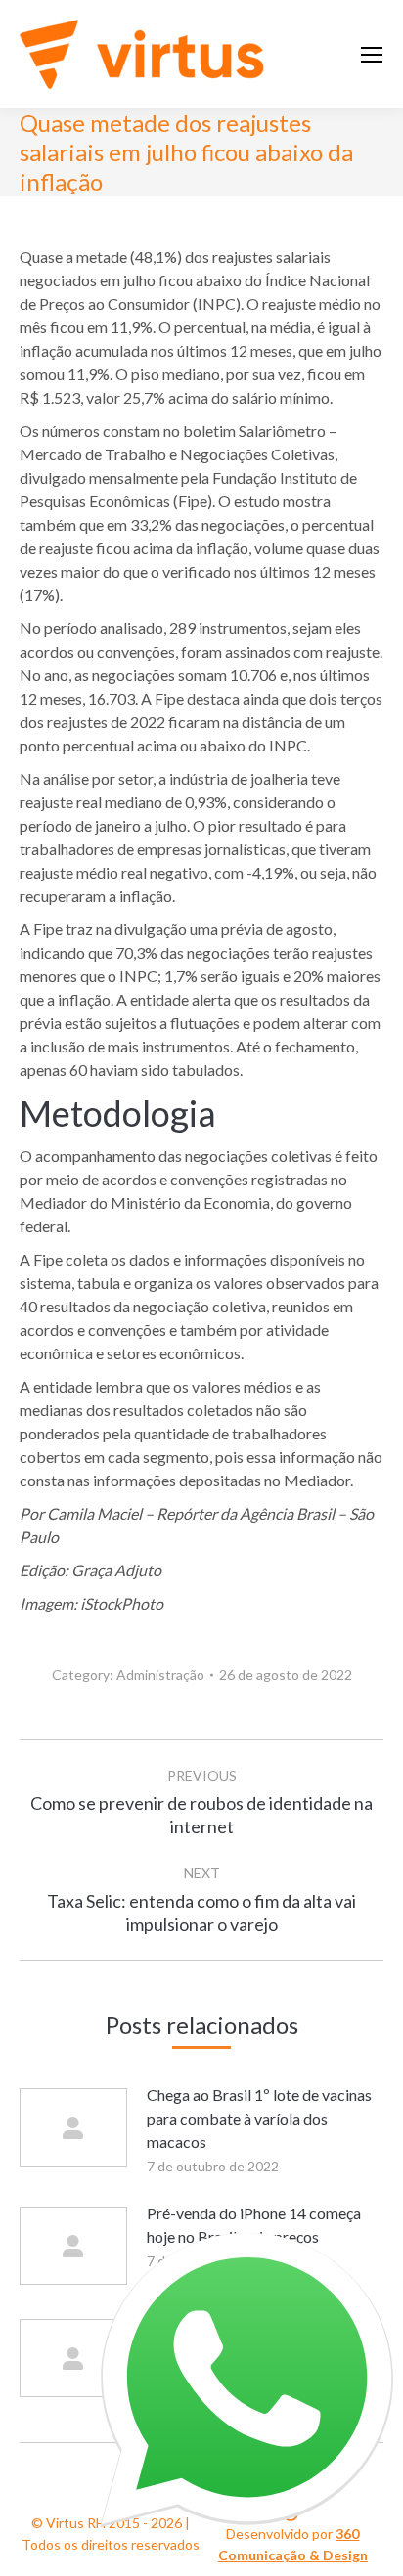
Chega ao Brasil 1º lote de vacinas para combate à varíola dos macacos (259, 2118)
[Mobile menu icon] (372, 55)
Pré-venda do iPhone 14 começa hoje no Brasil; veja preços (254, 2225)
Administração (160, 1674)
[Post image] (73, 2127)
